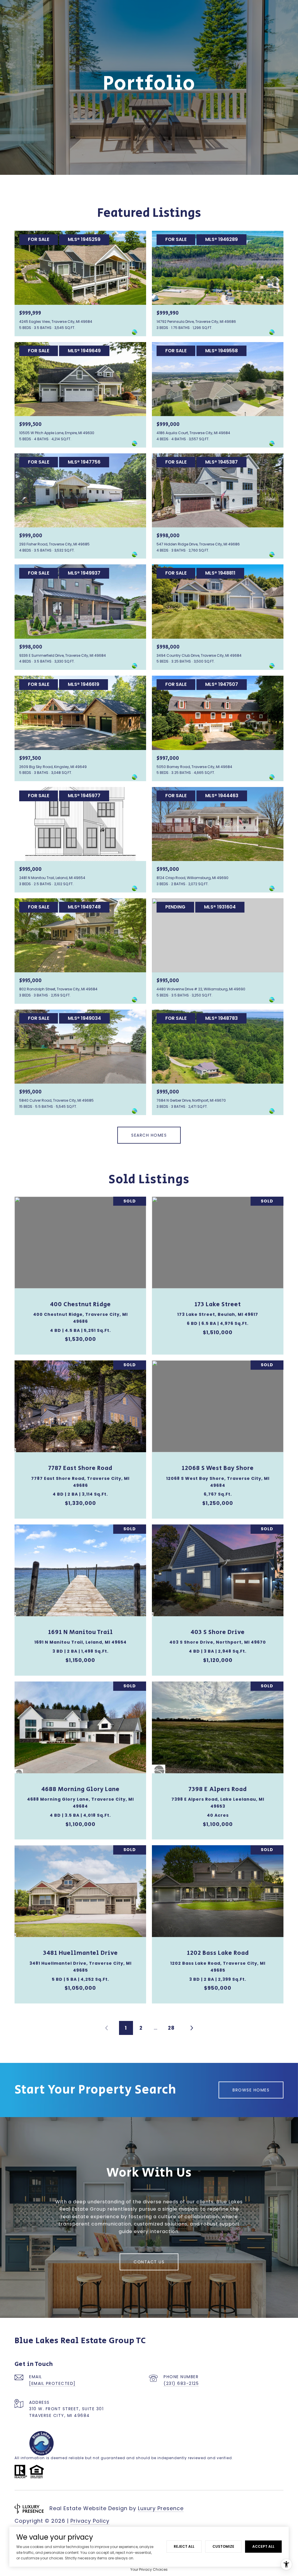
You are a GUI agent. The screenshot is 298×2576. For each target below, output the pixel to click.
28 (171, 2028)
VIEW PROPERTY (80, 1273)
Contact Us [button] (149, 2262)
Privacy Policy (90, 2521)
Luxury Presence (161, 2508)
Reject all (184, 2546)
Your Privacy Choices (149, 2569)
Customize (223, 2546)
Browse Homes (251, 2090)
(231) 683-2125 (181, 2383)
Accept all (263, 2546)
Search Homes (149, 1135)
